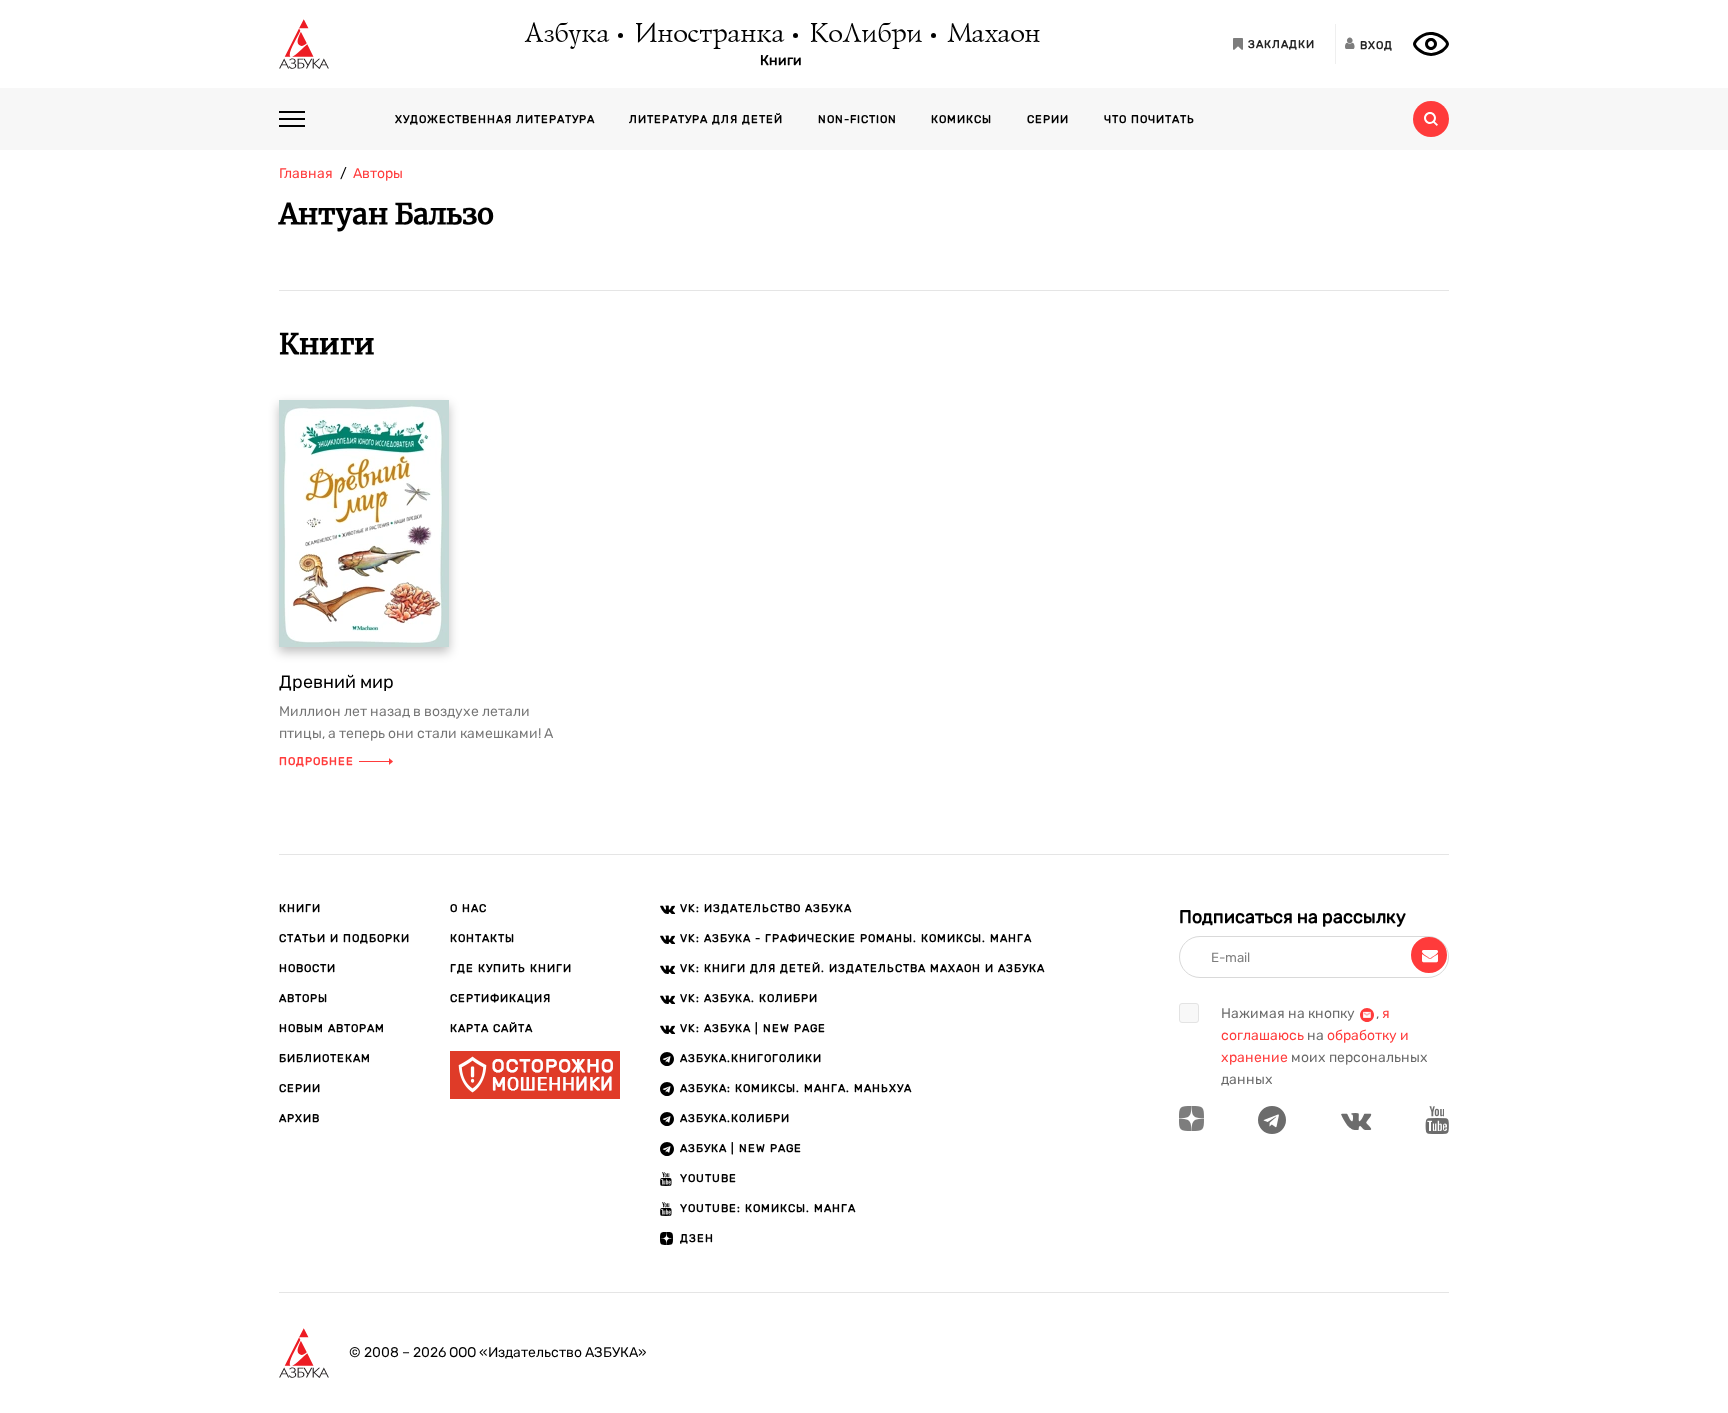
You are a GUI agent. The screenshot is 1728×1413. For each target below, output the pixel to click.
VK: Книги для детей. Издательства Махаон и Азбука (862, 968)
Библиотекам (325, 1058)
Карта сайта (491, 1028)
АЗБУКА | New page (741, 1148)
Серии (1048, 119)
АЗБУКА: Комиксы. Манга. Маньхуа (796, 1088)
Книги (781, 61)
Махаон (992, 35)
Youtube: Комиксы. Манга (768, 1208)
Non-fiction (857, 119)
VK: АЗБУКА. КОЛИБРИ (749, 998)
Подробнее (316, 761)
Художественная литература (495, 119)
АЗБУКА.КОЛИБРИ (735, 1118)
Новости (307, 968)
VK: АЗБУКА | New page (753, 1028)
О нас (468, 908)
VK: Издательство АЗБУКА (766, 908)
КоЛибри (864, 35)
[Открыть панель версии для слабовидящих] (1431, 44)
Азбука (565, 35)
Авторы (303, 998)
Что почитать (1149, 119)
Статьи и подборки (344, 938)
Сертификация (500, 998)
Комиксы (961, 119)
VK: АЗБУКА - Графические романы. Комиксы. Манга (856, 938)
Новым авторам (332, 1028)
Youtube (708, 1178)
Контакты (482, 938)
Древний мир (336, 682)
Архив (299, 1118)
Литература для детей (706, 119)
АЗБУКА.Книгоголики (751, 1058)
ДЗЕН (697, 1238)
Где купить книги (511, 968)
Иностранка (708, 35)
